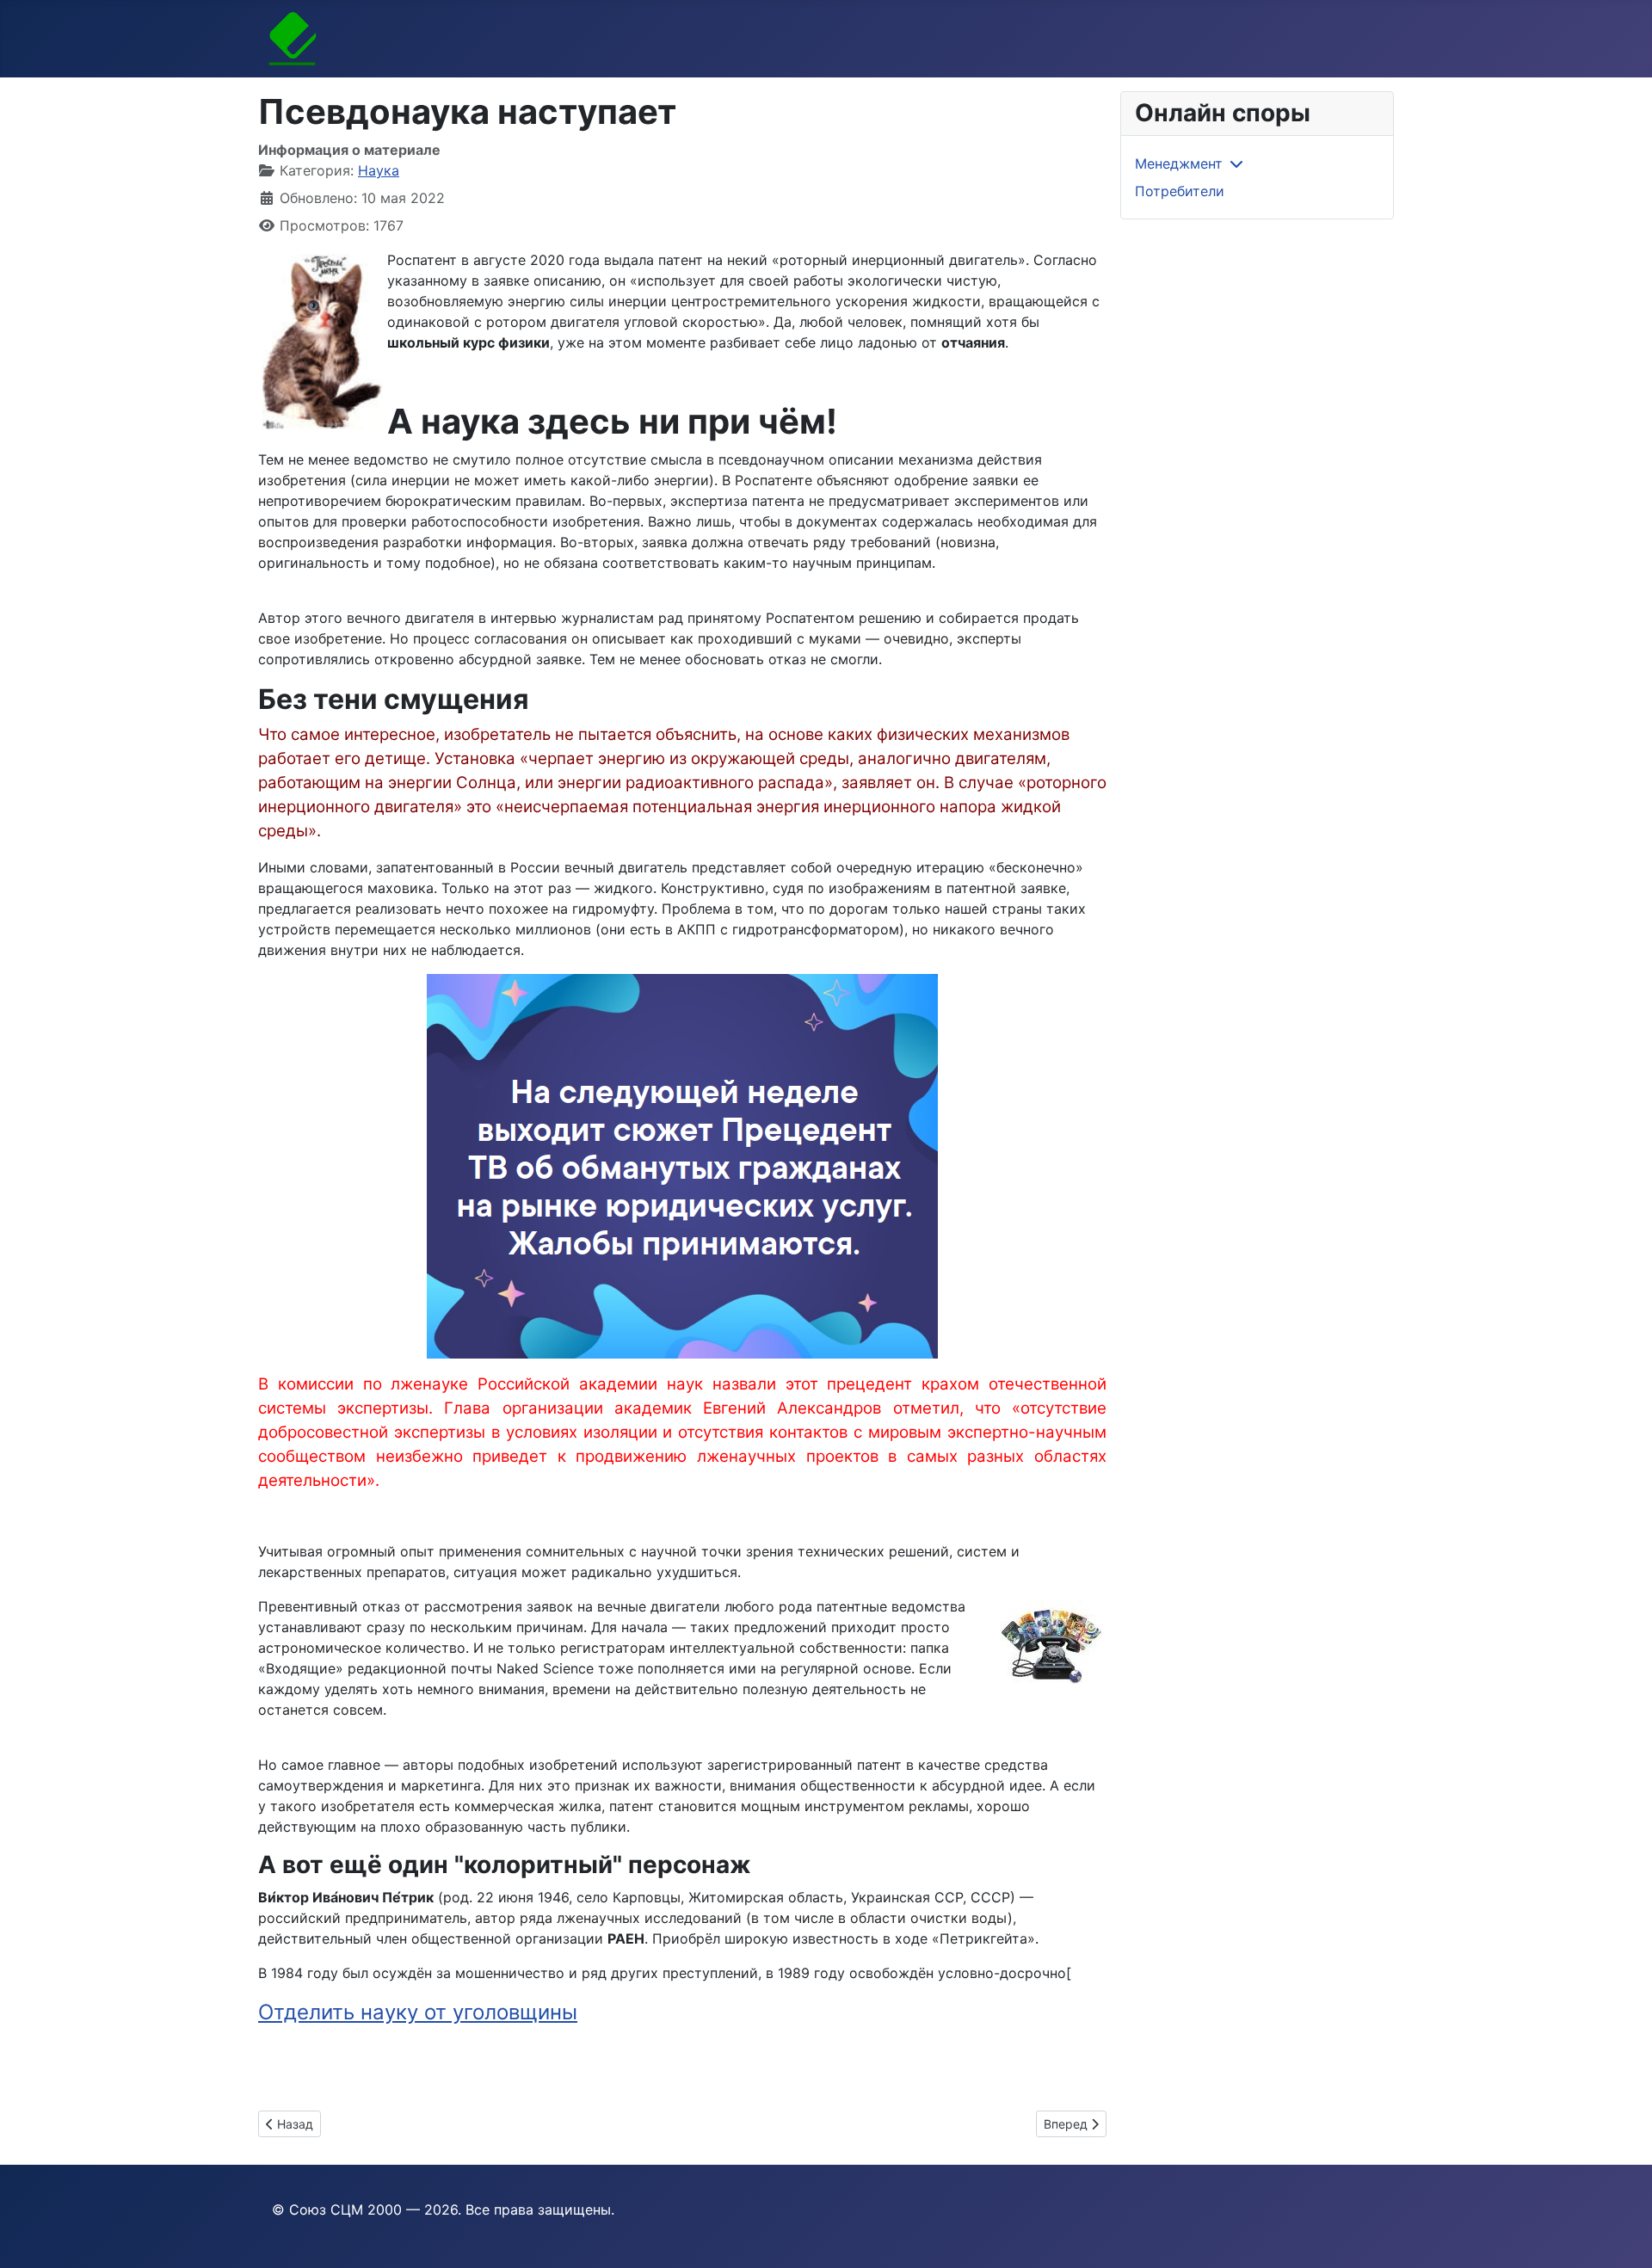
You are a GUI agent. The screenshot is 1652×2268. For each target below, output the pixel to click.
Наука (379, 170)
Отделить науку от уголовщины (418, 2012)
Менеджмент (1179, 163)
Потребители (1180, 191)
